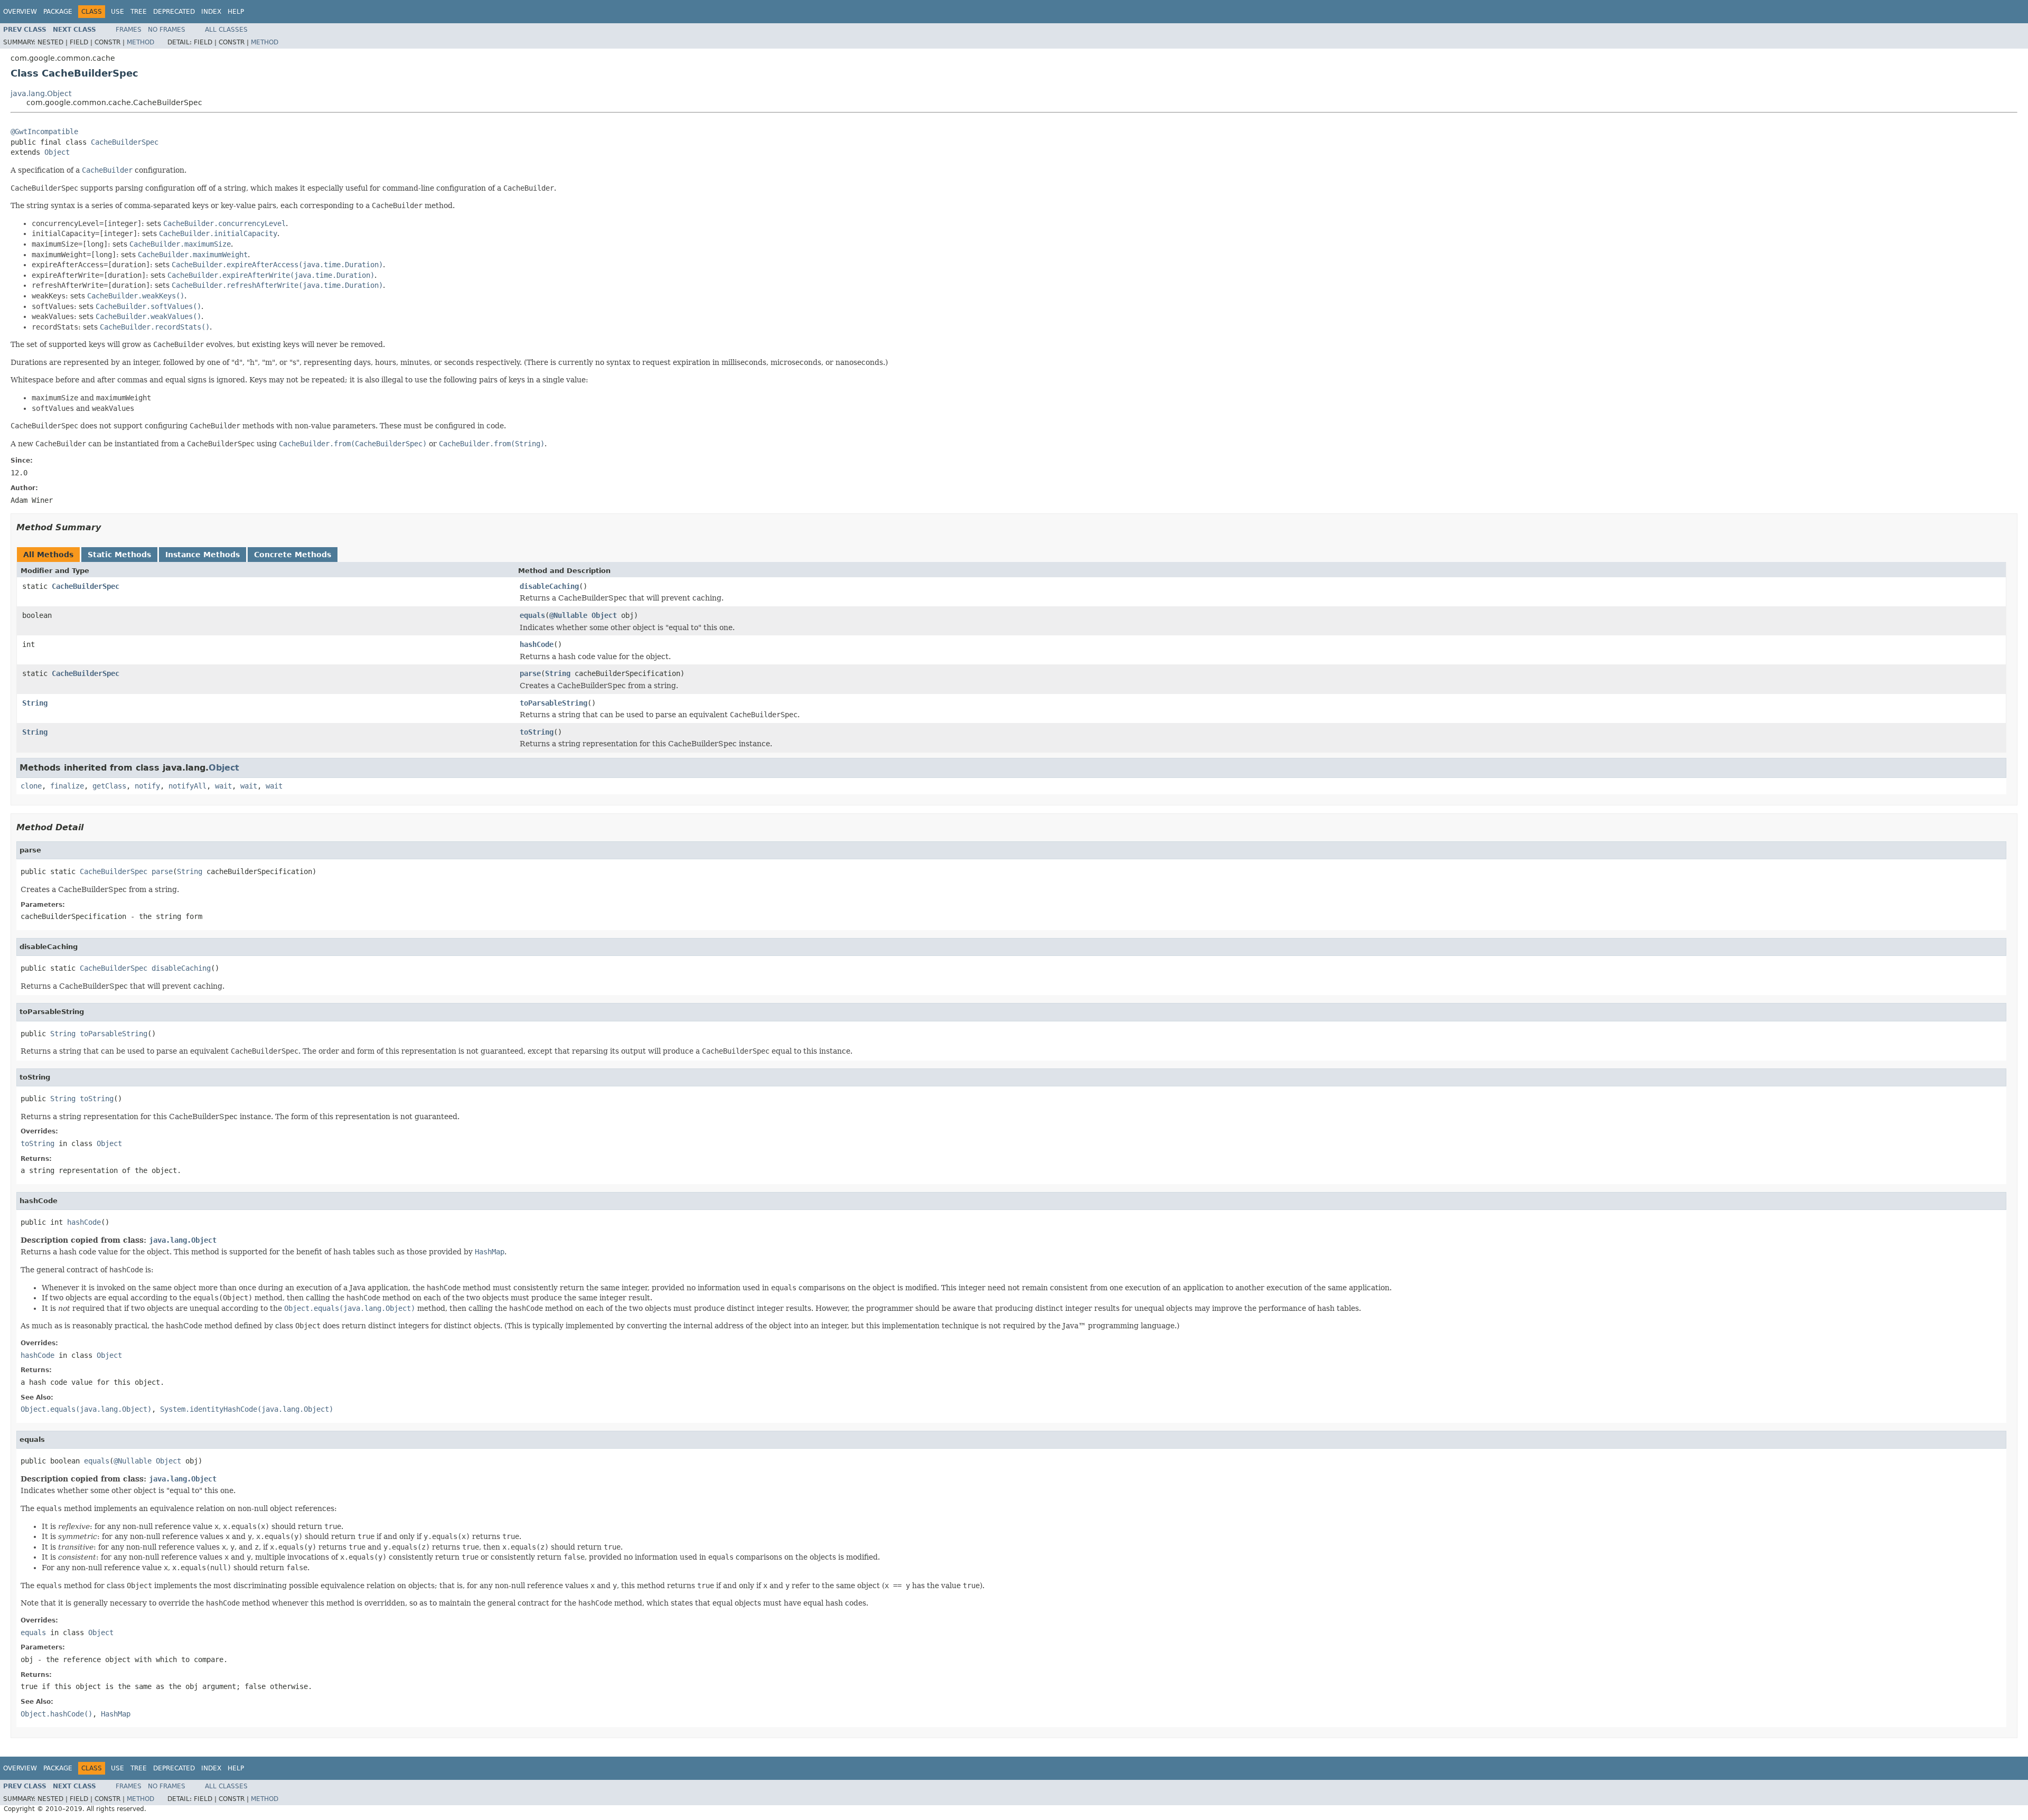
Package (58, 12)
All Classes (226, 30)
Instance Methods (203, 555)
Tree (139, 12)
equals (532, 615)
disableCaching (549, 586)
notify (147, 786)
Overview (20, 12)
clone (31, 786)
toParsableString (553, 703)
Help (236, 12)
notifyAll (187, 786)
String (558, 673)
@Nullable (568, 615)
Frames (129, 30)
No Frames (167, 30)
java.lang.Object (41, 93)
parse (530, 673)
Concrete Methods (293, 555)
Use (118, 12)
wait (223, 786)
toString (537, 732)
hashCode (537, 644)
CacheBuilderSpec (125, 142)
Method (140, 42)
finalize (67, 786)
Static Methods (119, 555)
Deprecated (174, 12)
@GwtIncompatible (44, 132)
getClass (109, 786)
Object (57, 152)
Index (211, 12)
